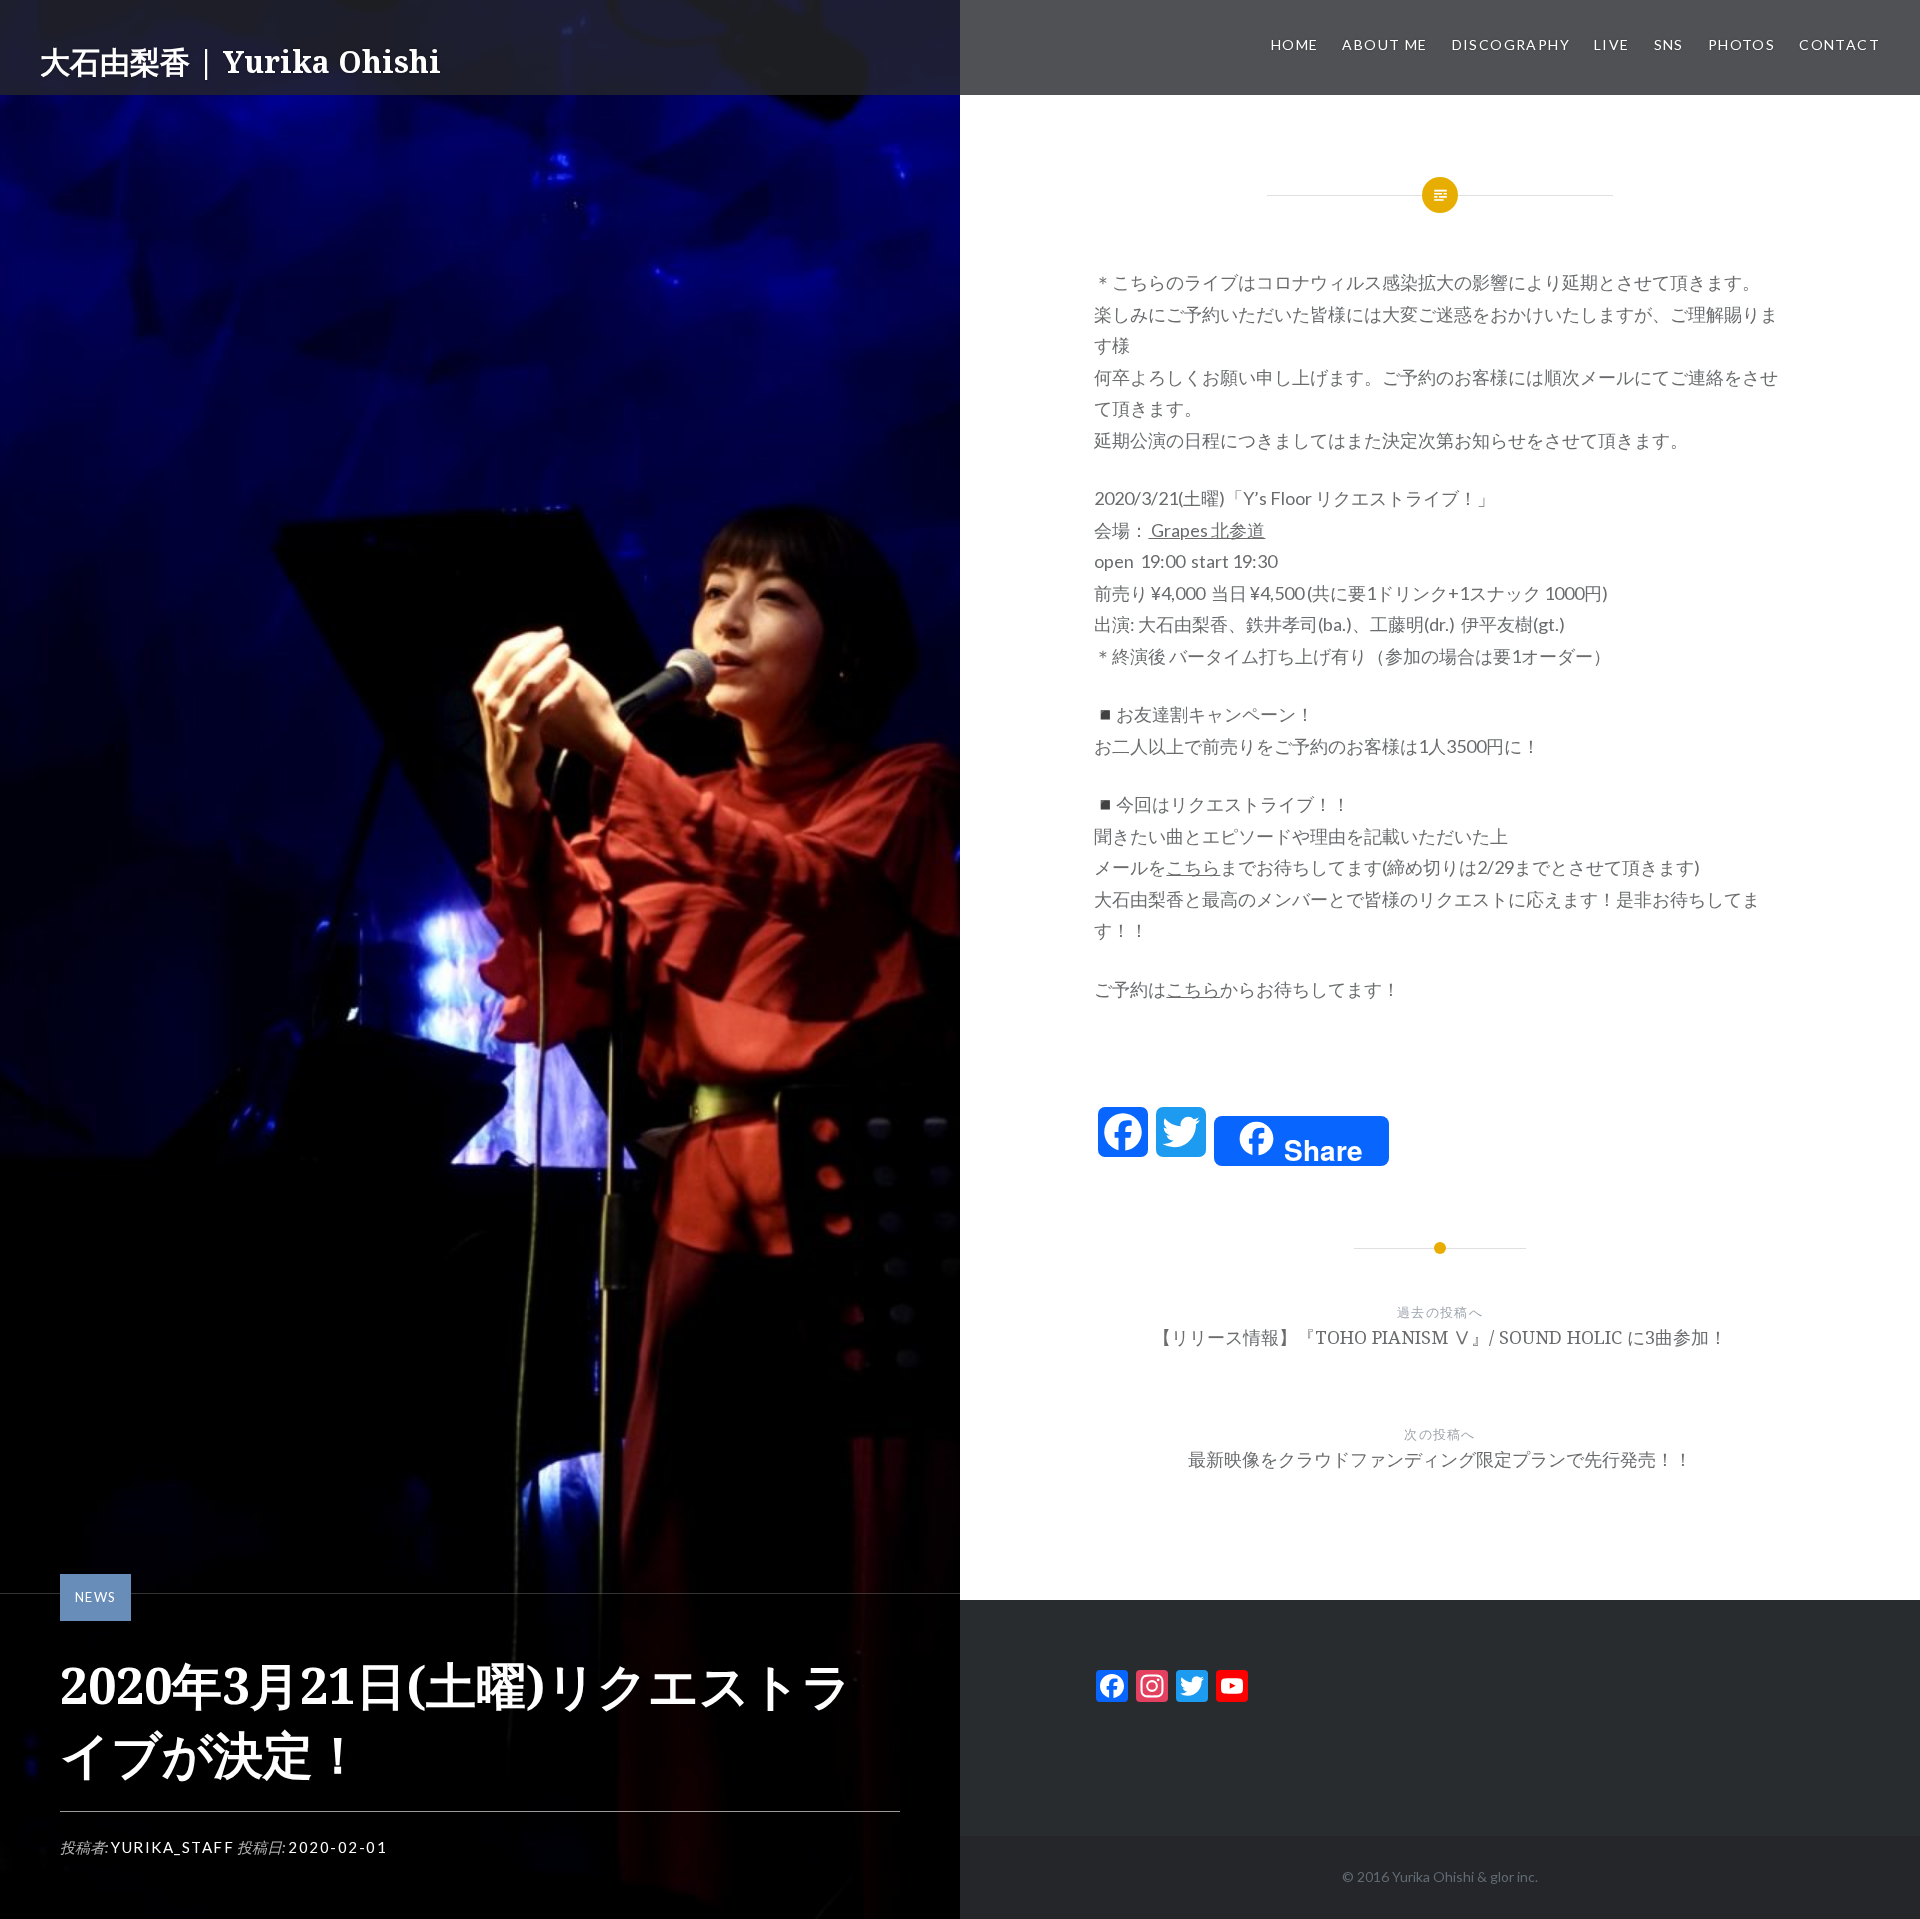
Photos (1741, 44)
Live (1612, 44)
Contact (1839, 44)
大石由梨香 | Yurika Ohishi (240, 61)
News (95, 1597)
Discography (1511, 44)
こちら (1193, 867)
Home (1295, 44)
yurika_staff (172, 1847)
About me (1384, 44)
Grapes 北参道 (1206, 530)
